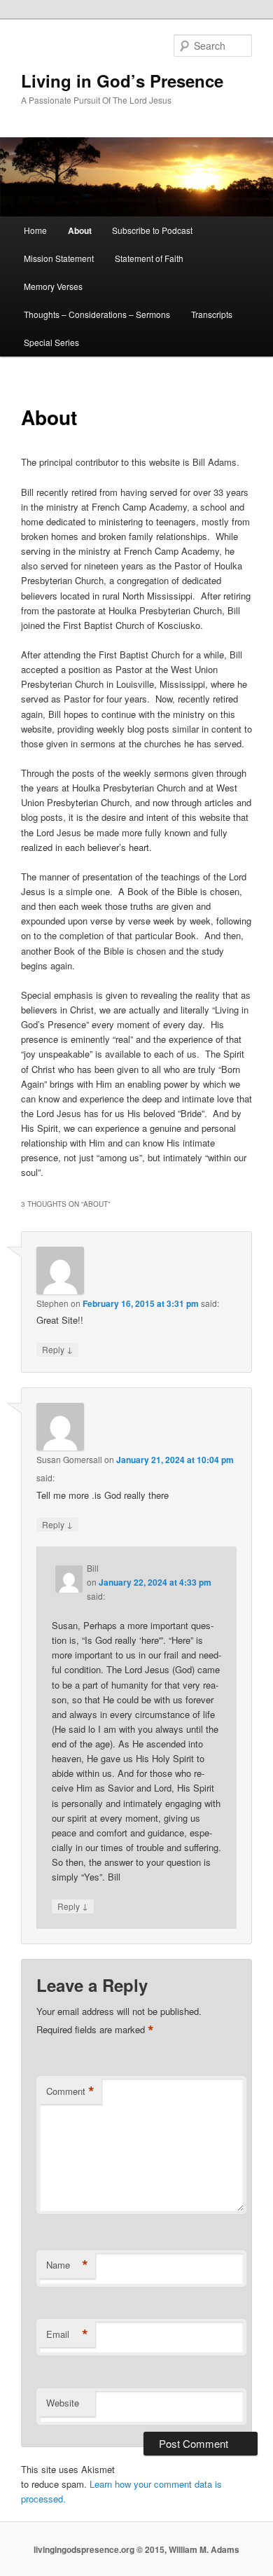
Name (67, 2265)
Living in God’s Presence (122, 81)
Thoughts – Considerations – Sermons (97, 314)
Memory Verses (53, 286)
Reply (57, 1349)
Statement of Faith (149, 258)
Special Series (51, 342)
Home (35, 230)
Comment (70, 2091)
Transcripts (212, 314)
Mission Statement (59, 258)
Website (63, 2403)
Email (67, 2334)
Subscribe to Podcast (152, 230)
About (80, 230)
